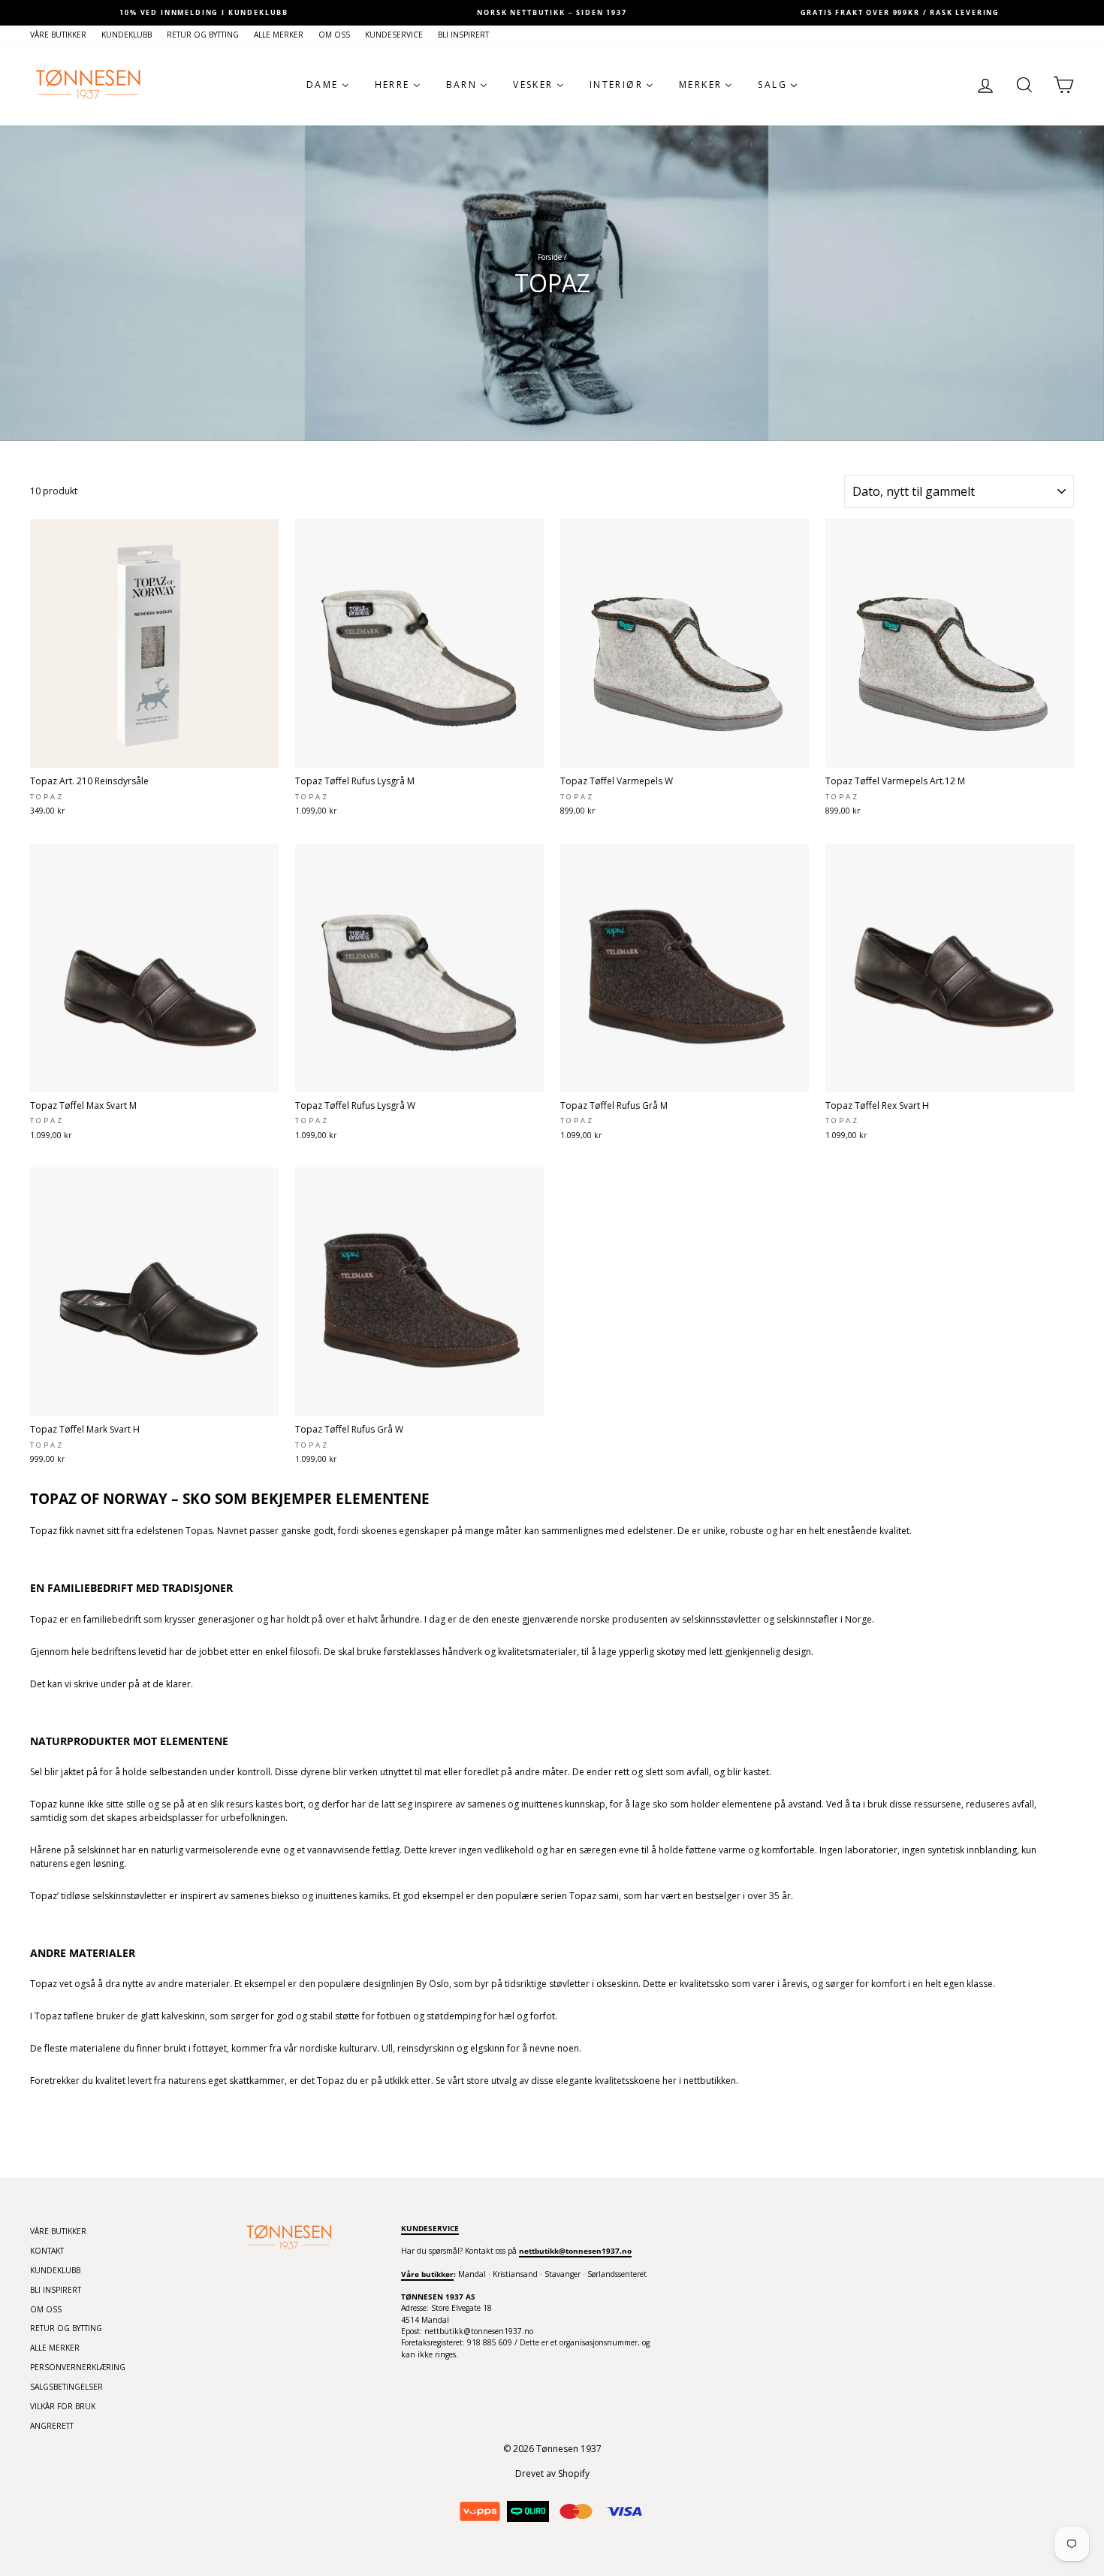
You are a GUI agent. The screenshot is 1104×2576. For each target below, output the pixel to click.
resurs (240, 1804)
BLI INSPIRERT (463, 35)
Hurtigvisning (154, 752)
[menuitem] (328, 85)
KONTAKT (47, 2251)
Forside (550, 257)
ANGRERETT (52, 2426)
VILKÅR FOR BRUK (63, 2406)
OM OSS (334, 35)
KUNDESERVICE (394, 35)
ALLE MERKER (279, 35)
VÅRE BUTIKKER (58, 35)
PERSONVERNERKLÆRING (78, 2367)
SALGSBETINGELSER (66, 2387)
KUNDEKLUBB (127, 35)
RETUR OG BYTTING (203, 35)
